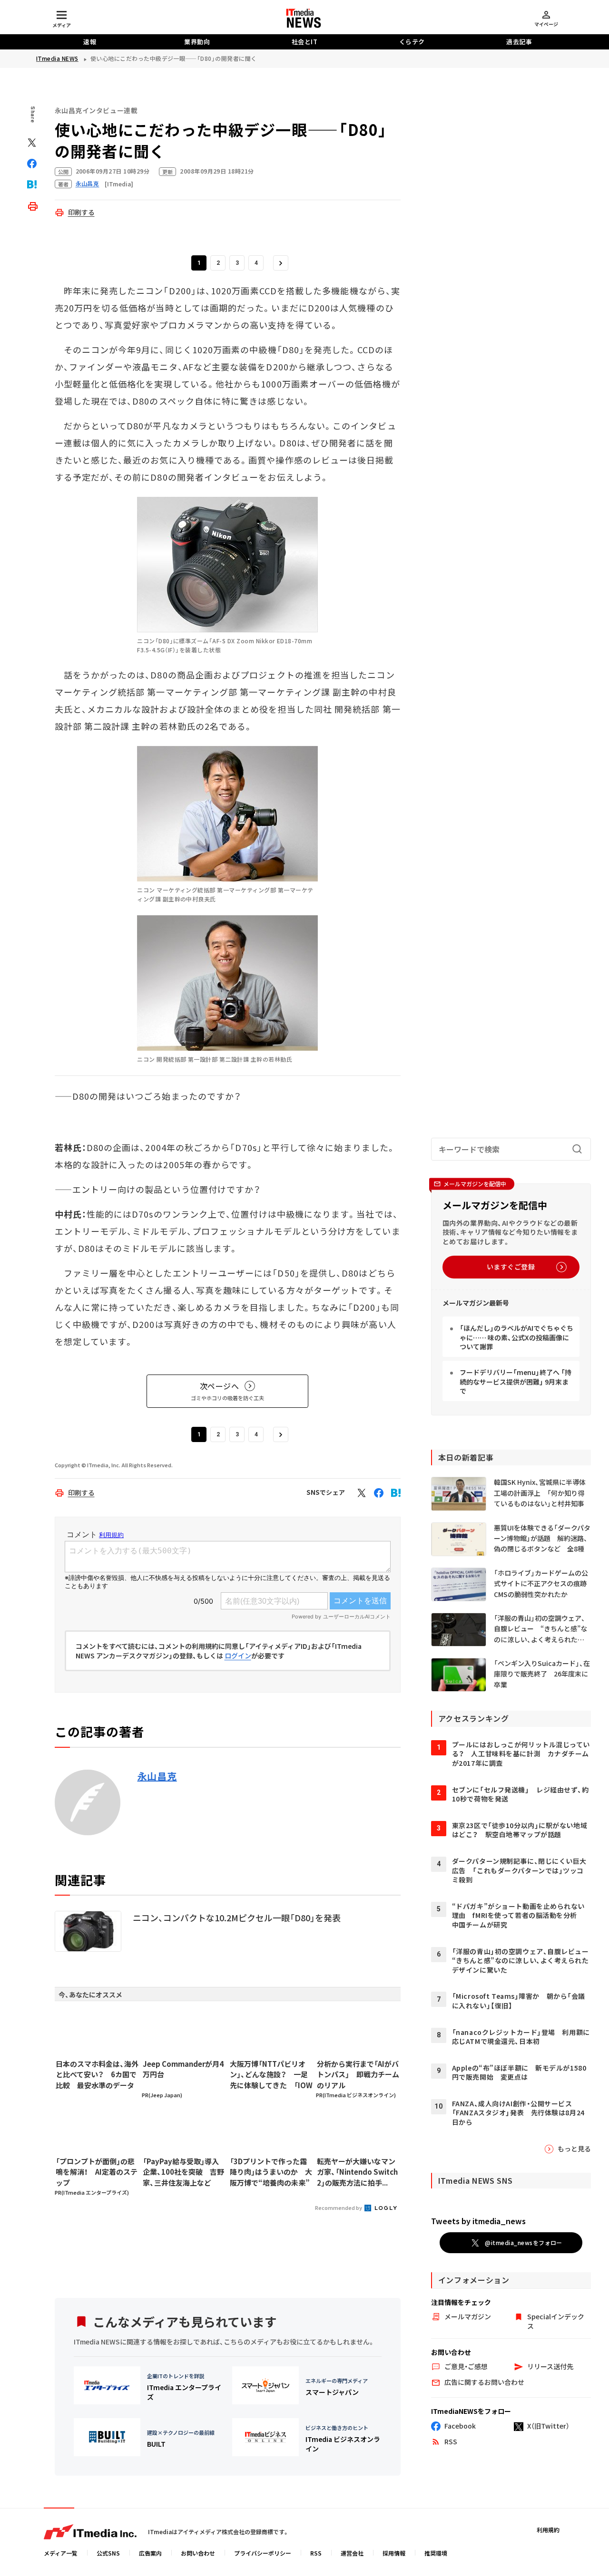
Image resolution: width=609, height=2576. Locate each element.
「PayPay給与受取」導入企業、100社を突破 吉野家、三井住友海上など (183, 2172)
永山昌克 (157, 1776)
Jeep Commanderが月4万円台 (183, 2069)
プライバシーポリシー (263, 2553)
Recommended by (339, 2208)
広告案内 (150, 2553)
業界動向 (197, 42)
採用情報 (394, 2553)
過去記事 (519, 42)
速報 (90, 42)
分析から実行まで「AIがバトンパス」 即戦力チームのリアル (358, 2074)
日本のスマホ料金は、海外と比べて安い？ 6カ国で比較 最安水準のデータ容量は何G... (97, 2075)
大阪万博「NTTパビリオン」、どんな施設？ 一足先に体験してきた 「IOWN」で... (271, 2075)
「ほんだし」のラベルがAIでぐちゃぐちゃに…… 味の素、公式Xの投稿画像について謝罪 (516, 1337)
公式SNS (108, 2553)
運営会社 (352, 2553)
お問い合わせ (198, 2553)
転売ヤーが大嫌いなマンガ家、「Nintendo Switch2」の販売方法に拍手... (357, 2172)
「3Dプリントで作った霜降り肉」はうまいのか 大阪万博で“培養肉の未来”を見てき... (271, 2172)
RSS (316, 2553)
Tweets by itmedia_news (478, 2221)
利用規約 (548, 2530)
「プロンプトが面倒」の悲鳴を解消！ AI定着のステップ (97, 2172)
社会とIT (305, 42)
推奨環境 (436, 2553)
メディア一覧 (61, 2553)
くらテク (412, 42)
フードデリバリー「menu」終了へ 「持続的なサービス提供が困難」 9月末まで (516, 1381)
